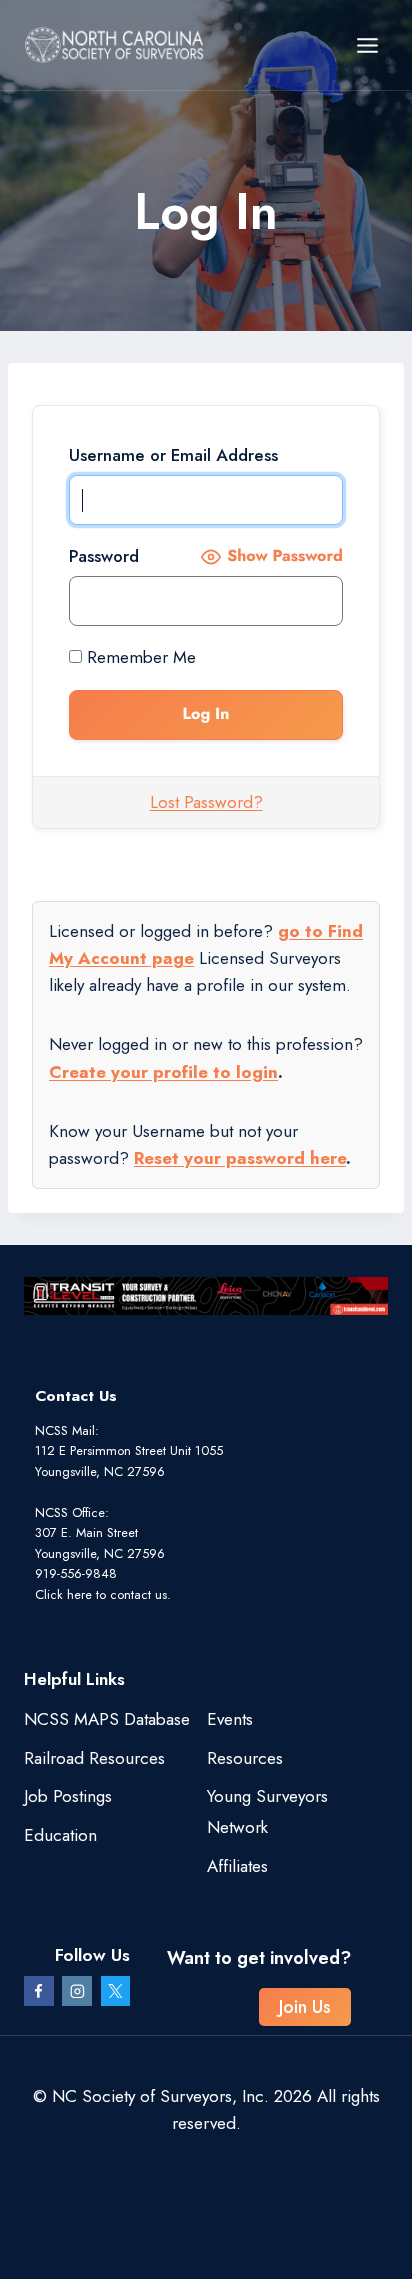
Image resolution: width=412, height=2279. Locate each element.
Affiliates (237, 1866)
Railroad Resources (94, 1758)
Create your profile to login (163, 1072)
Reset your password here (240, 1158)
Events (230, 1719)
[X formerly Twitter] (116, 1991)
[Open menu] (367, 45)
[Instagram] (77, 1991)
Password (104, 556)
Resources (245, 1758)
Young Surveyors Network (267, 1811)
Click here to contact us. (103, 1594)
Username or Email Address (173, 455)
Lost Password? (206, 802)
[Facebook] (39, 1991)
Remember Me (139, 657)
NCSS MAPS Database (107, 1719)
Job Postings (68, 1796)
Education (60, 1835)
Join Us (305, 2007)
